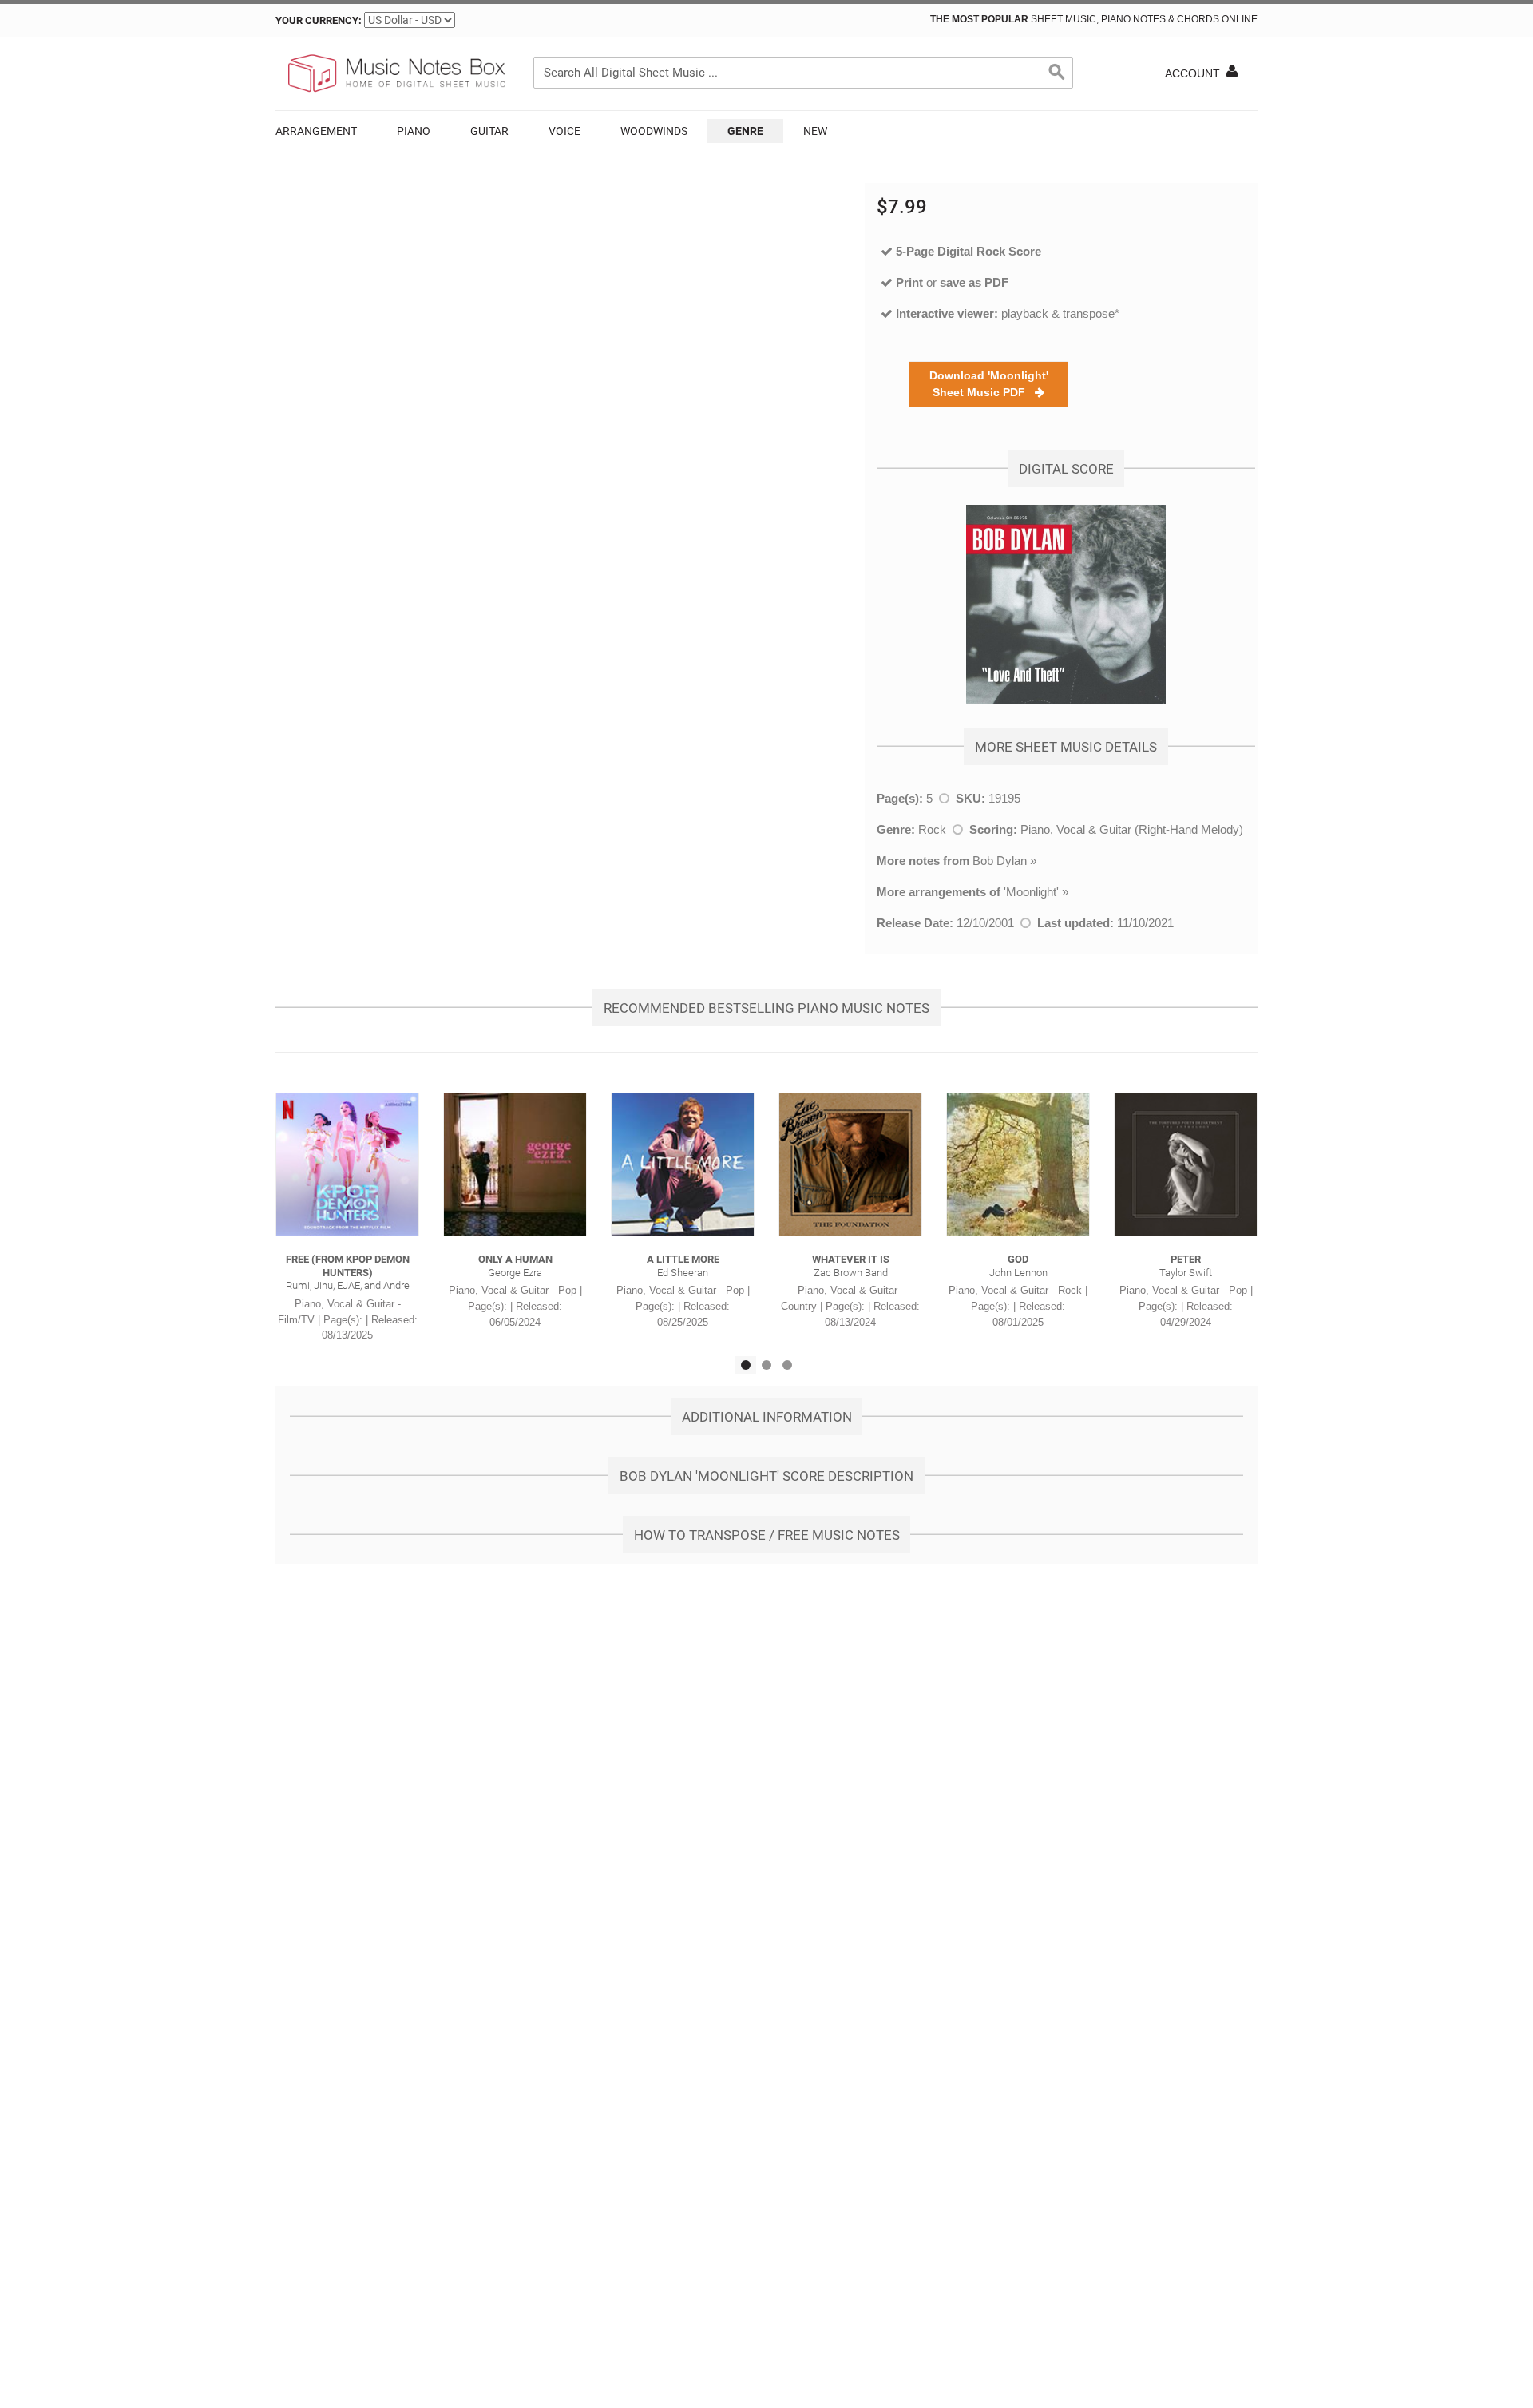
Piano (414, 131)
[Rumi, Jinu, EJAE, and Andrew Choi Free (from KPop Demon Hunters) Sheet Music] (347, 1164)
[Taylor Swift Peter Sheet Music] (1186, 1164)
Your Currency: (319, 20)
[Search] (1057, 73)
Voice (564, 131)
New (815, 131)
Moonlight (1031, 892)
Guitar (489, 131)
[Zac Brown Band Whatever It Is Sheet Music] (850, 1164)
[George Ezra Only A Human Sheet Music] (515, 1164)
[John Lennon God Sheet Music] (1018, 1164)
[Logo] (395, 73)
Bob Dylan (1000, 861)
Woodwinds (654, 131)
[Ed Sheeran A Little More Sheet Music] (683, 1164)
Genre (745, 131)
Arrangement (316, 131)
